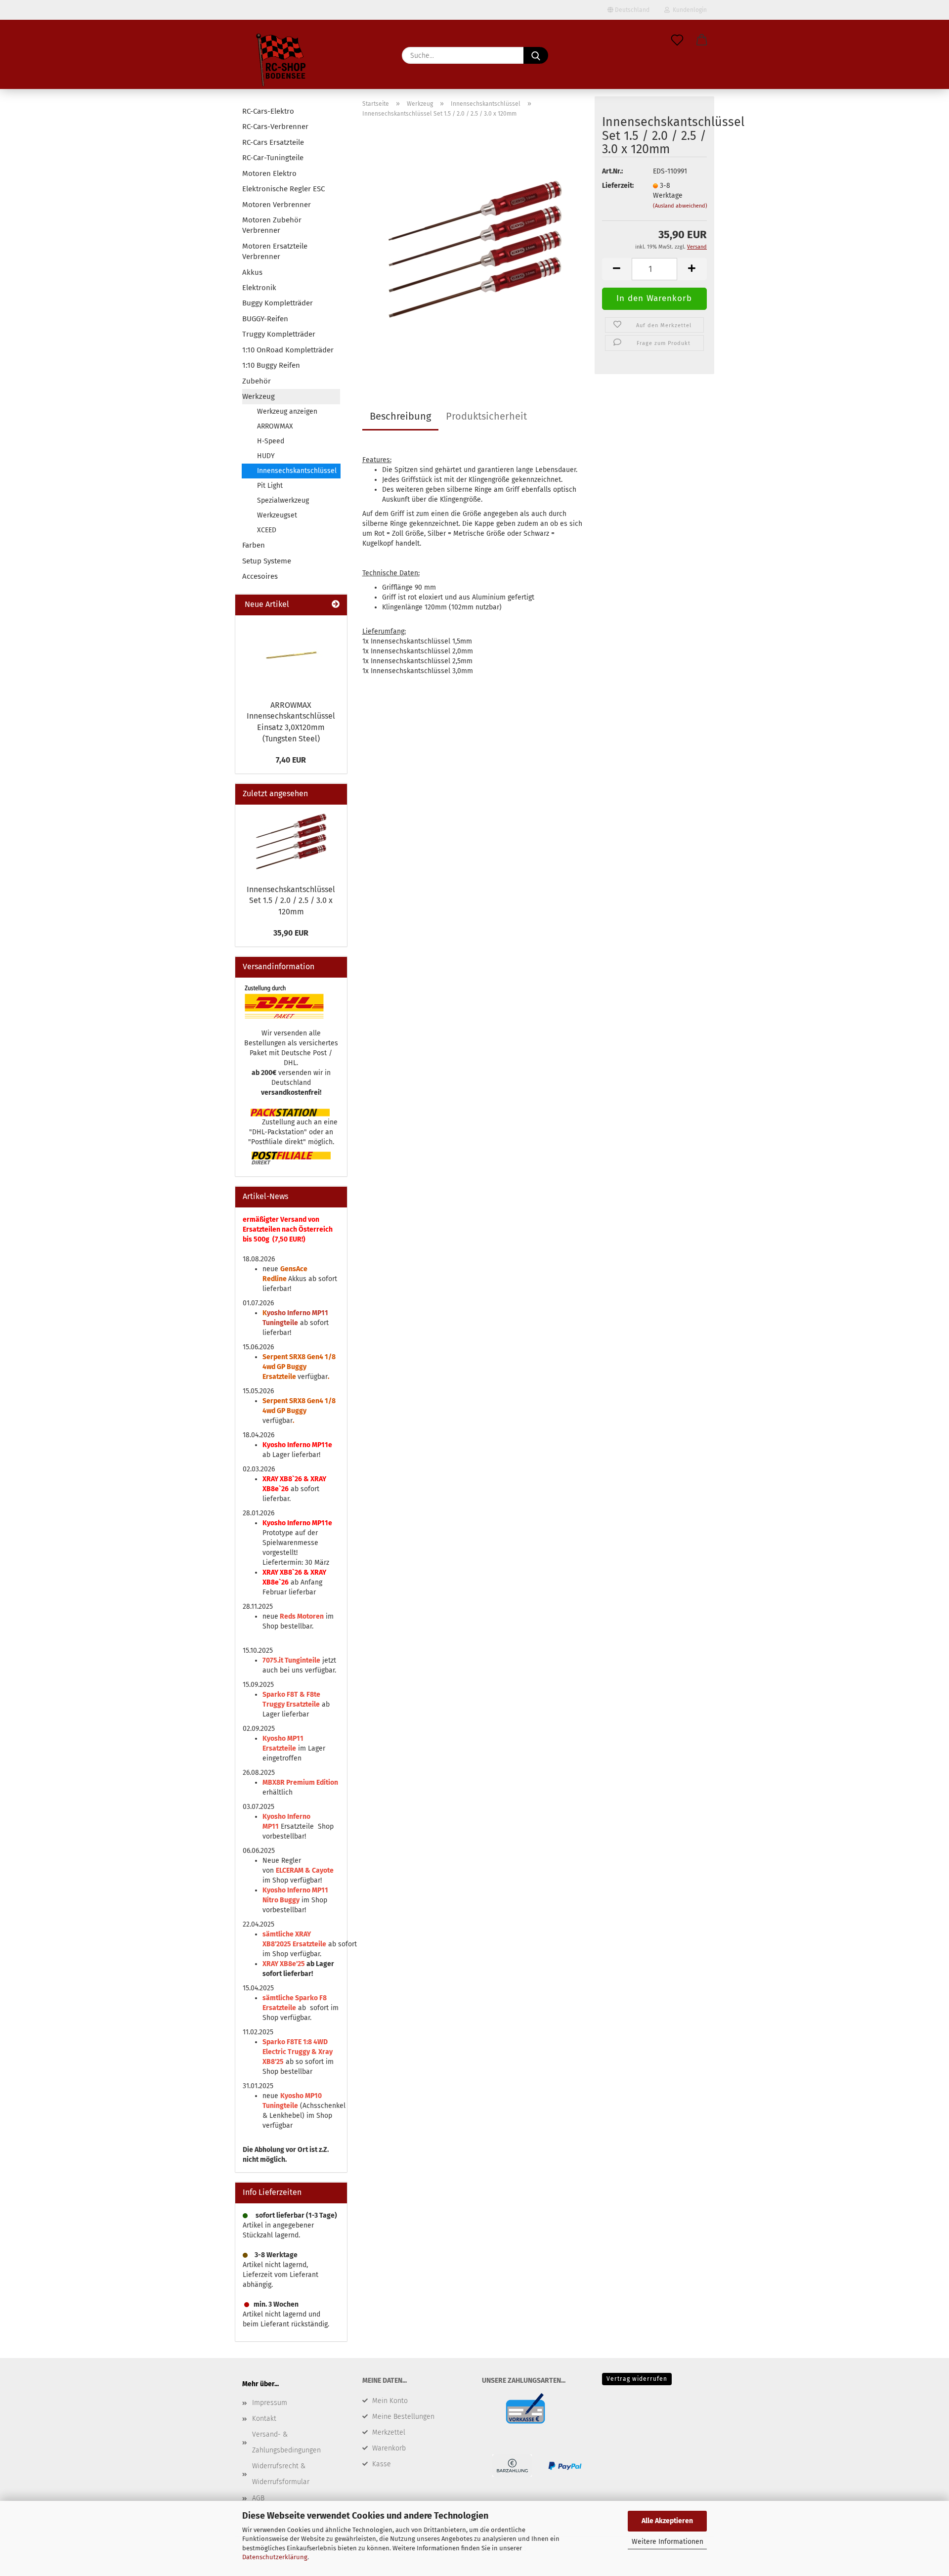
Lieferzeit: (618, 186)
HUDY (266, 456)
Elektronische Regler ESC (283, 189)
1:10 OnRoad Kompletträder (288, 350)
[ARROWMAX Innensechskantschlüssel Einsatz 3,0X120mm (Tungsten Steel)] (291, 655)
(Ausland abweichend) (680, 206)
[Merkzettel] (677, 41)
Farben (254, 545)
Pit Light (270, 486)
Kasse (382, 2464)
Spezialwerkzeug (283, 500)
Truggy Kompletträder (279, 334)
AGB (258, 2498)
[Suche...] (536, 55)
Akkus (252, 272)
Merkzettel (389, 2432)
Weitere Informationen (668, 2542)
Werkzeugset (277, 515)
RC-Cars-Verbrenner (275, 127)
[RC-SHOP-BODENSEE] (282, 62)
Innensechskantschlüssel (297, 471)
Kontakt (264, 2419)
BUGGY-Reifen (265, 319)
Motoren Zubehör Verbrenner (272, 225)
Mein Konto (390, 2401)
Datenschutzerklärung (275, 2557)
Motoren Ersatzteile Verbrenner (275, 251)
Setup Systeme (267, 561)
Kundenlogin (688, 10)
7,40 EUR (291, 760)
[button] (702, 41)
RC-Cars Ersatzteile (273, 142)
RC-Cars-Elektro (268, 111)
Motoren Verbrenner (277, 205)
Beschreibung (400, 416)
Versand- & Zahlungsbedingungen (286, 2442)
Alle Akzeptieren (667, 2521)
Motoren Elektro (269, 173)
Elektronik (259, 288)
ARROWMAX (275, 426)
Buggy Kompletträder (278, 303)
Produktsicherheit (486, 416)
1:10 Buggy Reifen (271, 365)
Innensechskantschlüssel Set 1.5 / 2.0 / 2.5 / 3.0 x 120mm (291, 901)
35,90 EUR (291, 933)
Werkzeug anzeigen (287, 411)
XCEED (267, 530)
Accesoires (260, 576)
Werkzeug (259, 396)
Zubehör (257, 381)
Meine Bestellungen (403, 2417)
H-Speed (271, 441)
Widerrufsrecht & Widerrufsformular (281, 2474)
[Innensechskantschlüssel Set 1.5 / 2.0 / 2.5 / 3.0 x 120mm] (475, 249)
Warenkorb (389, 2448)
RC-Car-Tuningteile (273, 158)
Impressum (270, 2403)
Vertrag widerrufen (637, 2379)
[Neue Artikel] (336, 605)
